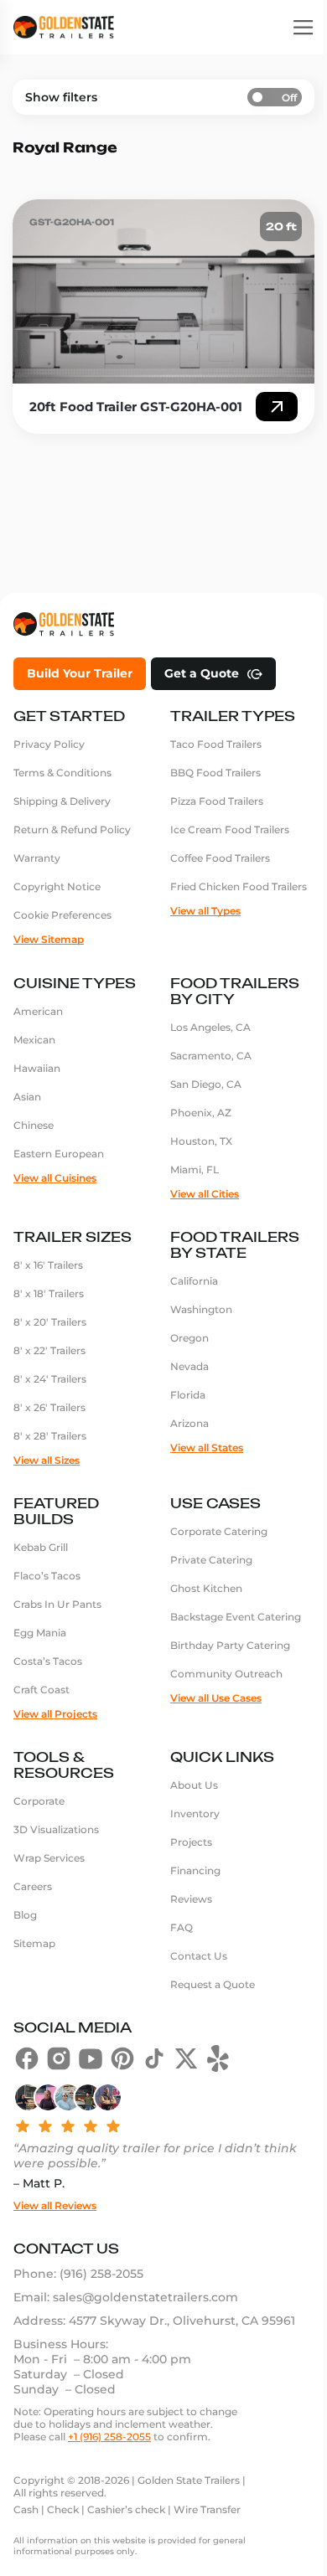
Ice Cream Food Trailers (230, 829)
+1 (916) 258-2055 (109, 2437)
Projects (191, 1842)
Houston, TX (201, 1141)
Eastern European (59, 1154)
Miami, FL (195, 1170)
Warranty (37, 858)
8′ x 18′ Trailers (49, 1293)
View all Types (205, 911)
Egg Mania (40, 1633)
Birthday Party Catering (230, 1645)
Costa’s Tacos (48, 1661)
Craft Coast (42, 1690)
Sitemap (34, 1943)
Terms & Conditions (62, 773)
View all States (207, 1448)
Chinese (34, 1125)
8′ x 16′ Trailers (48, 1265)
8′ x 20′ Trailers (50, 1322)
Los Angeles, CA (210, 1027)
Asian (27, 1097)
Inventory (195, 1814)
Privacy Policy (49, 744)
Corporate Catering (219, 1531)
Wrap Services (49, 1858)
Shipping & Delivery (62, 801)
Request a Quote (213, 1984)
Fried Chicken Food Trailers (239, 886)
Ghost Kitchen (206, 1588)
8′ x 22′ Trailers (49, 1350)
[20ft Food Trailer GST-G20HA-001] (163, 291)
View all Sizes (47, 1460)
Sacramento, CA (211, 1056)
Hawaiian (37, 1068)
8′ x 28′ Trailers (50, 1436)
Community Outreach (226, 1674)
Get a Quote (202, 673)
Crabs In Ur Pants (57, 1604)
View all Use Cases (216, 1698)
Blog (25, 1915)
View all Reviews (55, 2205)
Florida (188, 1395)
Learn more (277, 407)
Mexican (34, 1040)
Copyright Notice (57, 886)
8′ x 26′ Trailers (49, 1407)
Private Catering (211, 1560)
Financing (195, 1870)
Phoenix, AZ (201, 1113)
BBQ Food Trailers (215, 773)
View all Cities (205, 1194)
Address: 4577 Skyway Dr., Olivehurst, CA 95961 (154, 2321)
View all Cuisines (55, 1178)
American (38, 1011)
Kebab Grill (41, 1547)
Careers (33, 1886)
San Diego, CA (206, 1084)
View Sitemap (49, 939)
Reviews (191, 1899)
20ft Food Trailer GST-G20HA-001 (136, 407)
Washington (201, 1309)
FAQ (182, 1927)
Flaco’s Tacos (47, 1576)
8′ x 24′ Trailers (50, 1379)
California (194, 1281)
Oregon (189, 1338)
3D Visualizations (56, 1829)
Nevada (189, 1366)
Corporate (39, 1801)
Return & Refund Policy (72, 829)
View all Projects (55, 1714)
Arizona (189, 1423)
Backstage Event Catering (236, 1617)
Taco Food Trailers (216, 744)
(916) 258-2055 (101, 2274)
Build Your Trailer (80, 673)
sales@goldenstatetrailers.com (145, 2297)
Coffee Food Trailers (220, 858)
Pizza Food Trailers (217, 801)
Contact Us (199, 1956)
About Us (194, 1785)
